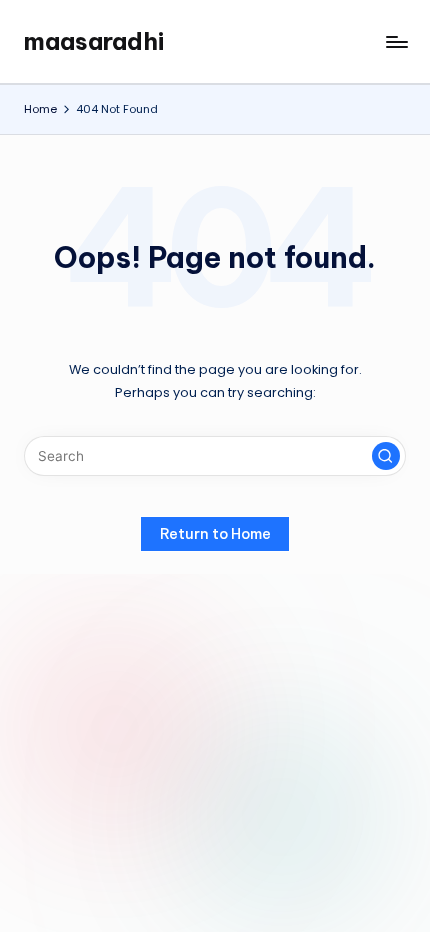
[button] (386, 456)
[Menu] (396, 41)
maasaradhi (94, 41)
